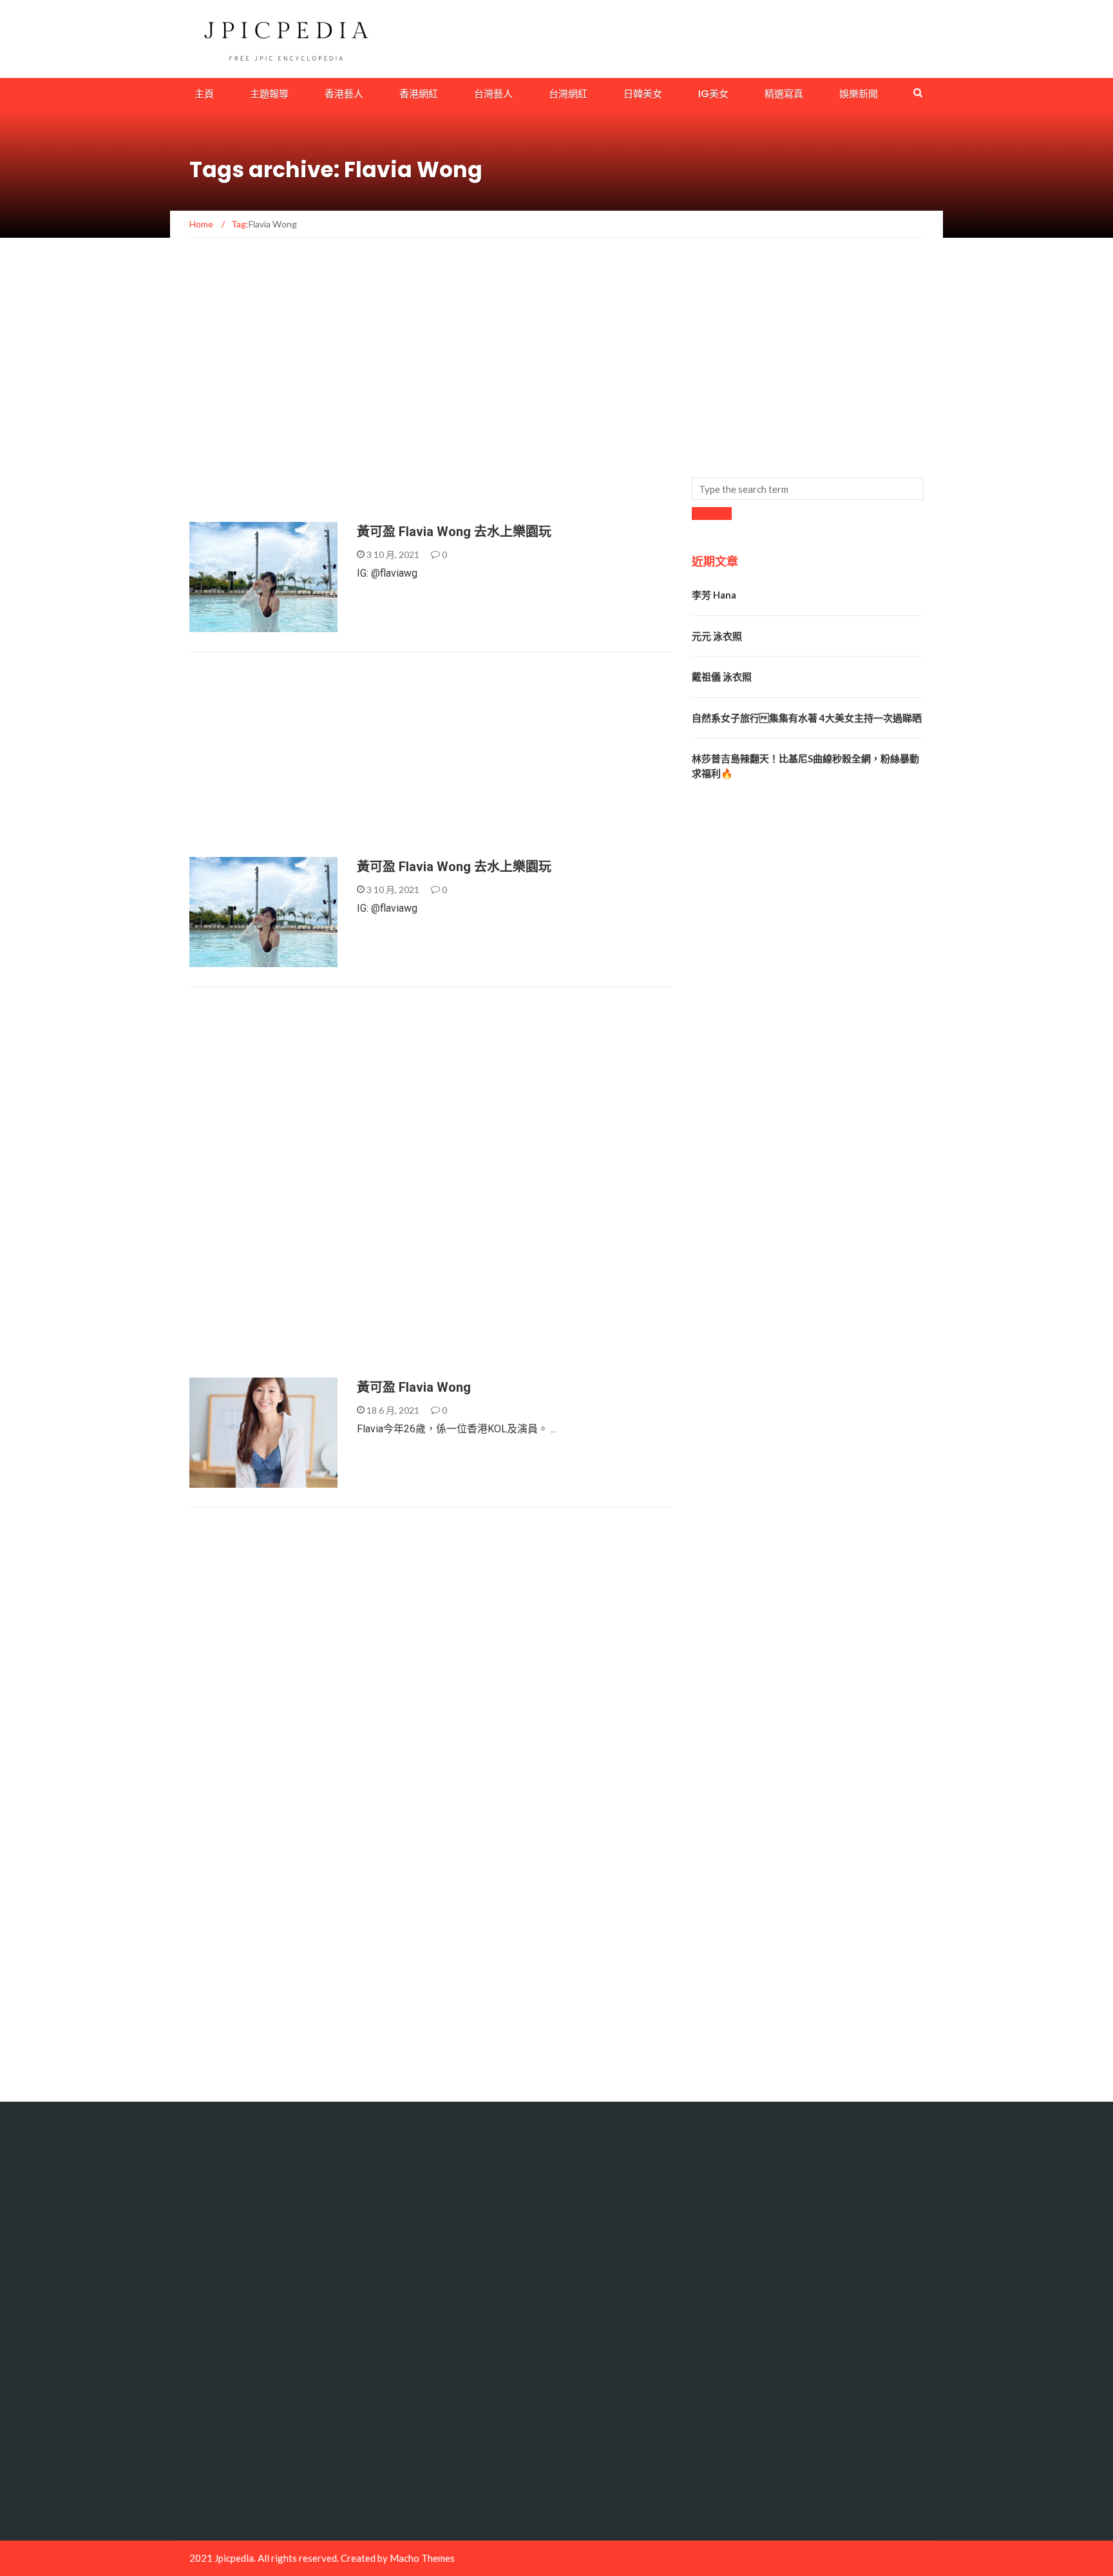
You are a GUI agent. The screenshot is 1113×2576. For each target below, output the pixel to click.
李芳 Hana (714, 595)
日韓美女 (643, 94)
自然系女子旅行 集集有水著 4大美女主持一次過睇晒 (807, 718)
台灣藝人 (493, 94)
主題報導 (269, 94)
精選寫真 (784, 94)
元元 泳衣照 (717, 636)
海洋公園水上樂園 (238, 625)
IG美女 (713, 94)
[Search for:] (808, 489)
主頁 (204, 94)
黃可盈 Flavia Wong (414, 1387)
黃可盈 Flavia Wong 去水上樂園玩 (454, 532)
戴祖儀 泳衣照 (722, 677)
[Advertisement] (424, 299)
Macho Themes (422, 2558)
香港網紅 (419, 94)
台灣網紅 (568, 94)
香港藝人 (344, 94)
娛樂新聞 (859, 94)
